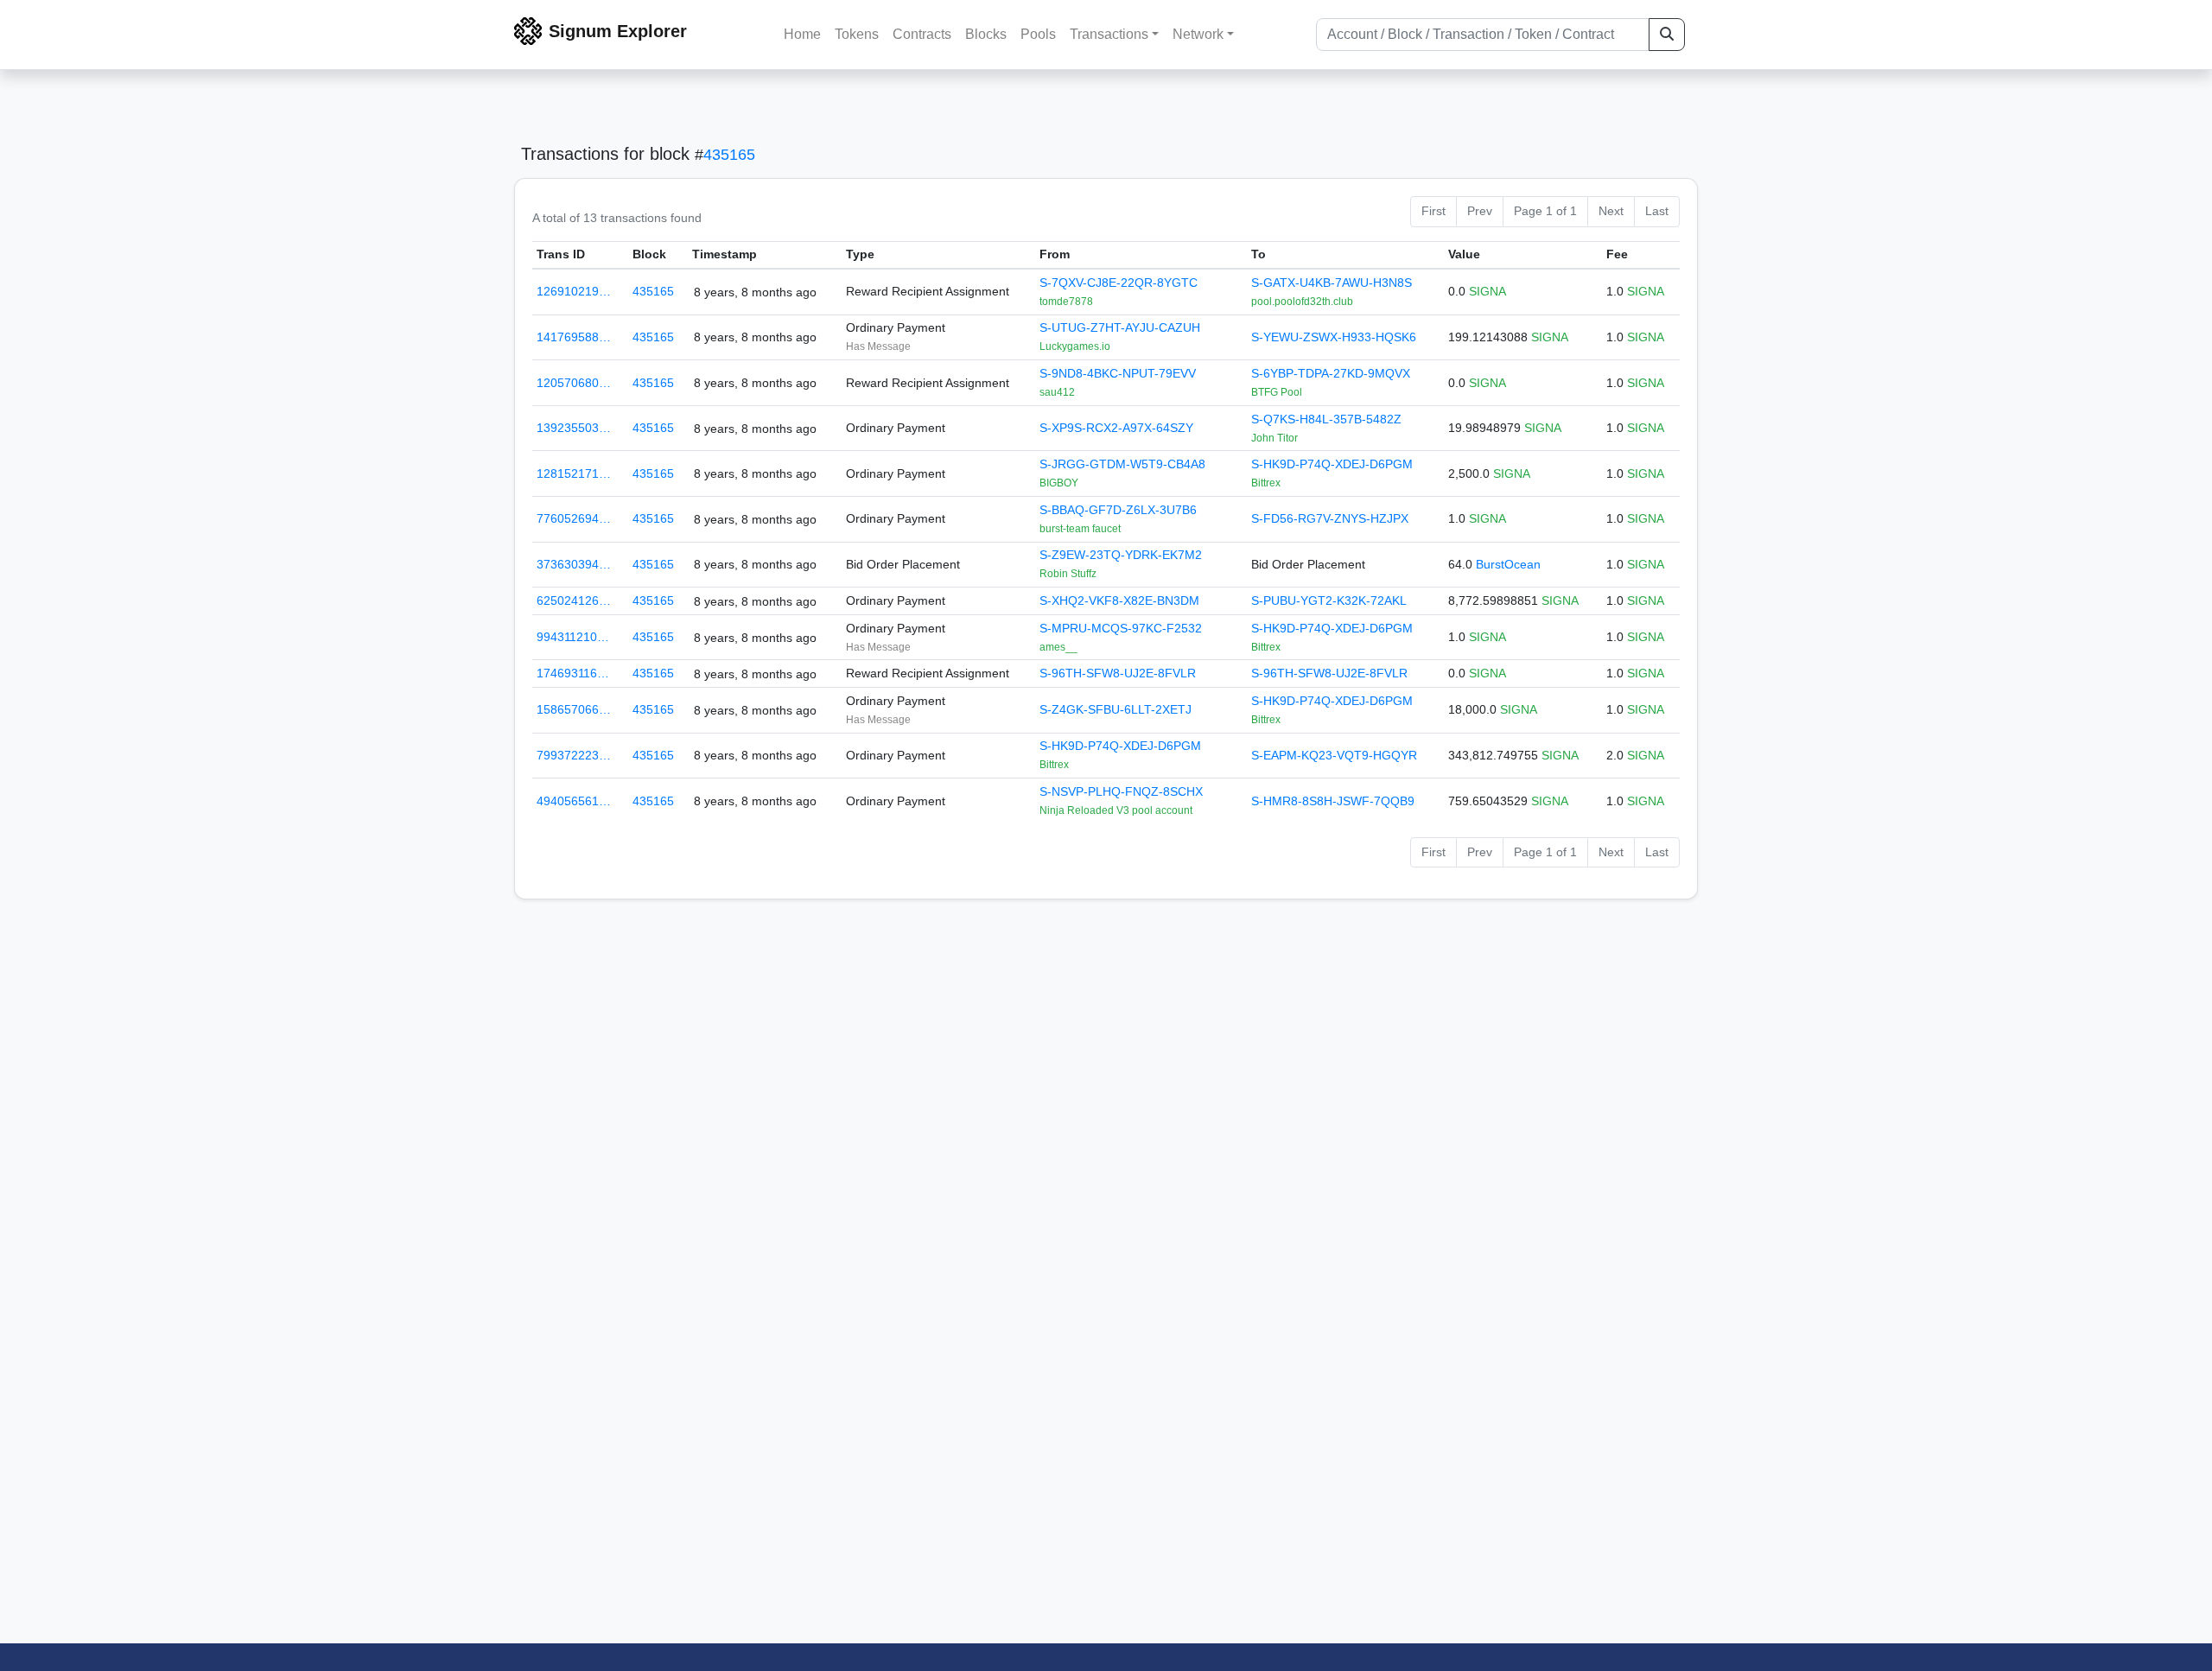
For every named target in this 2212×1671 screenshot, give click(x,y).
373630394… (574, 564)
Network (1198, 34)
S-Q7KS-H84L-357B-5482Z (1326, 419)
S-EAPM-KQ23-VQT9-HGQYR (1334, 755)
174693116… (573, 673)
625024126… (574, 600)
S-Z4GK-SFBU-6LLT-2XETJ (1116, 709)
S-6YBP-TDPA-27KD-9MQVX (1331, 373)
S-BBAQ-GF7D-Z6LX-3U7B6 (1118, 510)
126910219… (574, 291)
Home (802, 34)
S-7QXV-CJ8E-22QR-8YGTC (1119, 283)
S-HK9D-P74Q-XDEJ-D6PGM (1332, 464)
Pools (1038, 34)
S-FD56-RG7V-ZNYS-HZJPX (1330, 518)
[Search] (1667, 35)
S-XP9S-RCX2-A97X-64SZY (1116, 428)
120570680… (574, 383)
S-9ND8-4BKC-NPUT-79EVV (1118, 373)
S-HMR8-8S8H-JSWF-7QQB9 (1333, 801)
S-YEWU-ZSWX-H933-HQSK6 (1334, 337)
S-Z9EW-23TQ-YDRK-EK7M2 (1121, 555)
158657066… (574, 709)
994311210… (573, 637)
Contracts (922, 34)
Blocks (986, 34)
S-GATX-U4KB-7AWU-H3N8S (1332, 283)
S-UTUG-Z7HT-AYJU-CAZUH (1120, 327)
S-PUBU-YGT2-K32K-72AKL (1329, 600)
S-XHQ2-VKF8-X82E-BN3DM (1119, 600)
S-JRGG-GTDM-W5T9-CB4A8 (1122, 464)
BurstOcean (1508, 564)
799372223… (574, 755)
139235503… (574, 428)
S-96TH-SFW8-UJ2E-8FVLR (1118, 673)
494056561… (574, 801)
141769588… (574, 337)
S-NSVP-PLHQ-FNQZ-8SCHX (1121, 791)
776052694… (574, 518)
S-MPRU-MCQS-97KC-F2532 (1121, 628)
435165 (729, 155)
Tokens (857, 34)
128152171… (574, 473)
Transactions (1109, 34)
